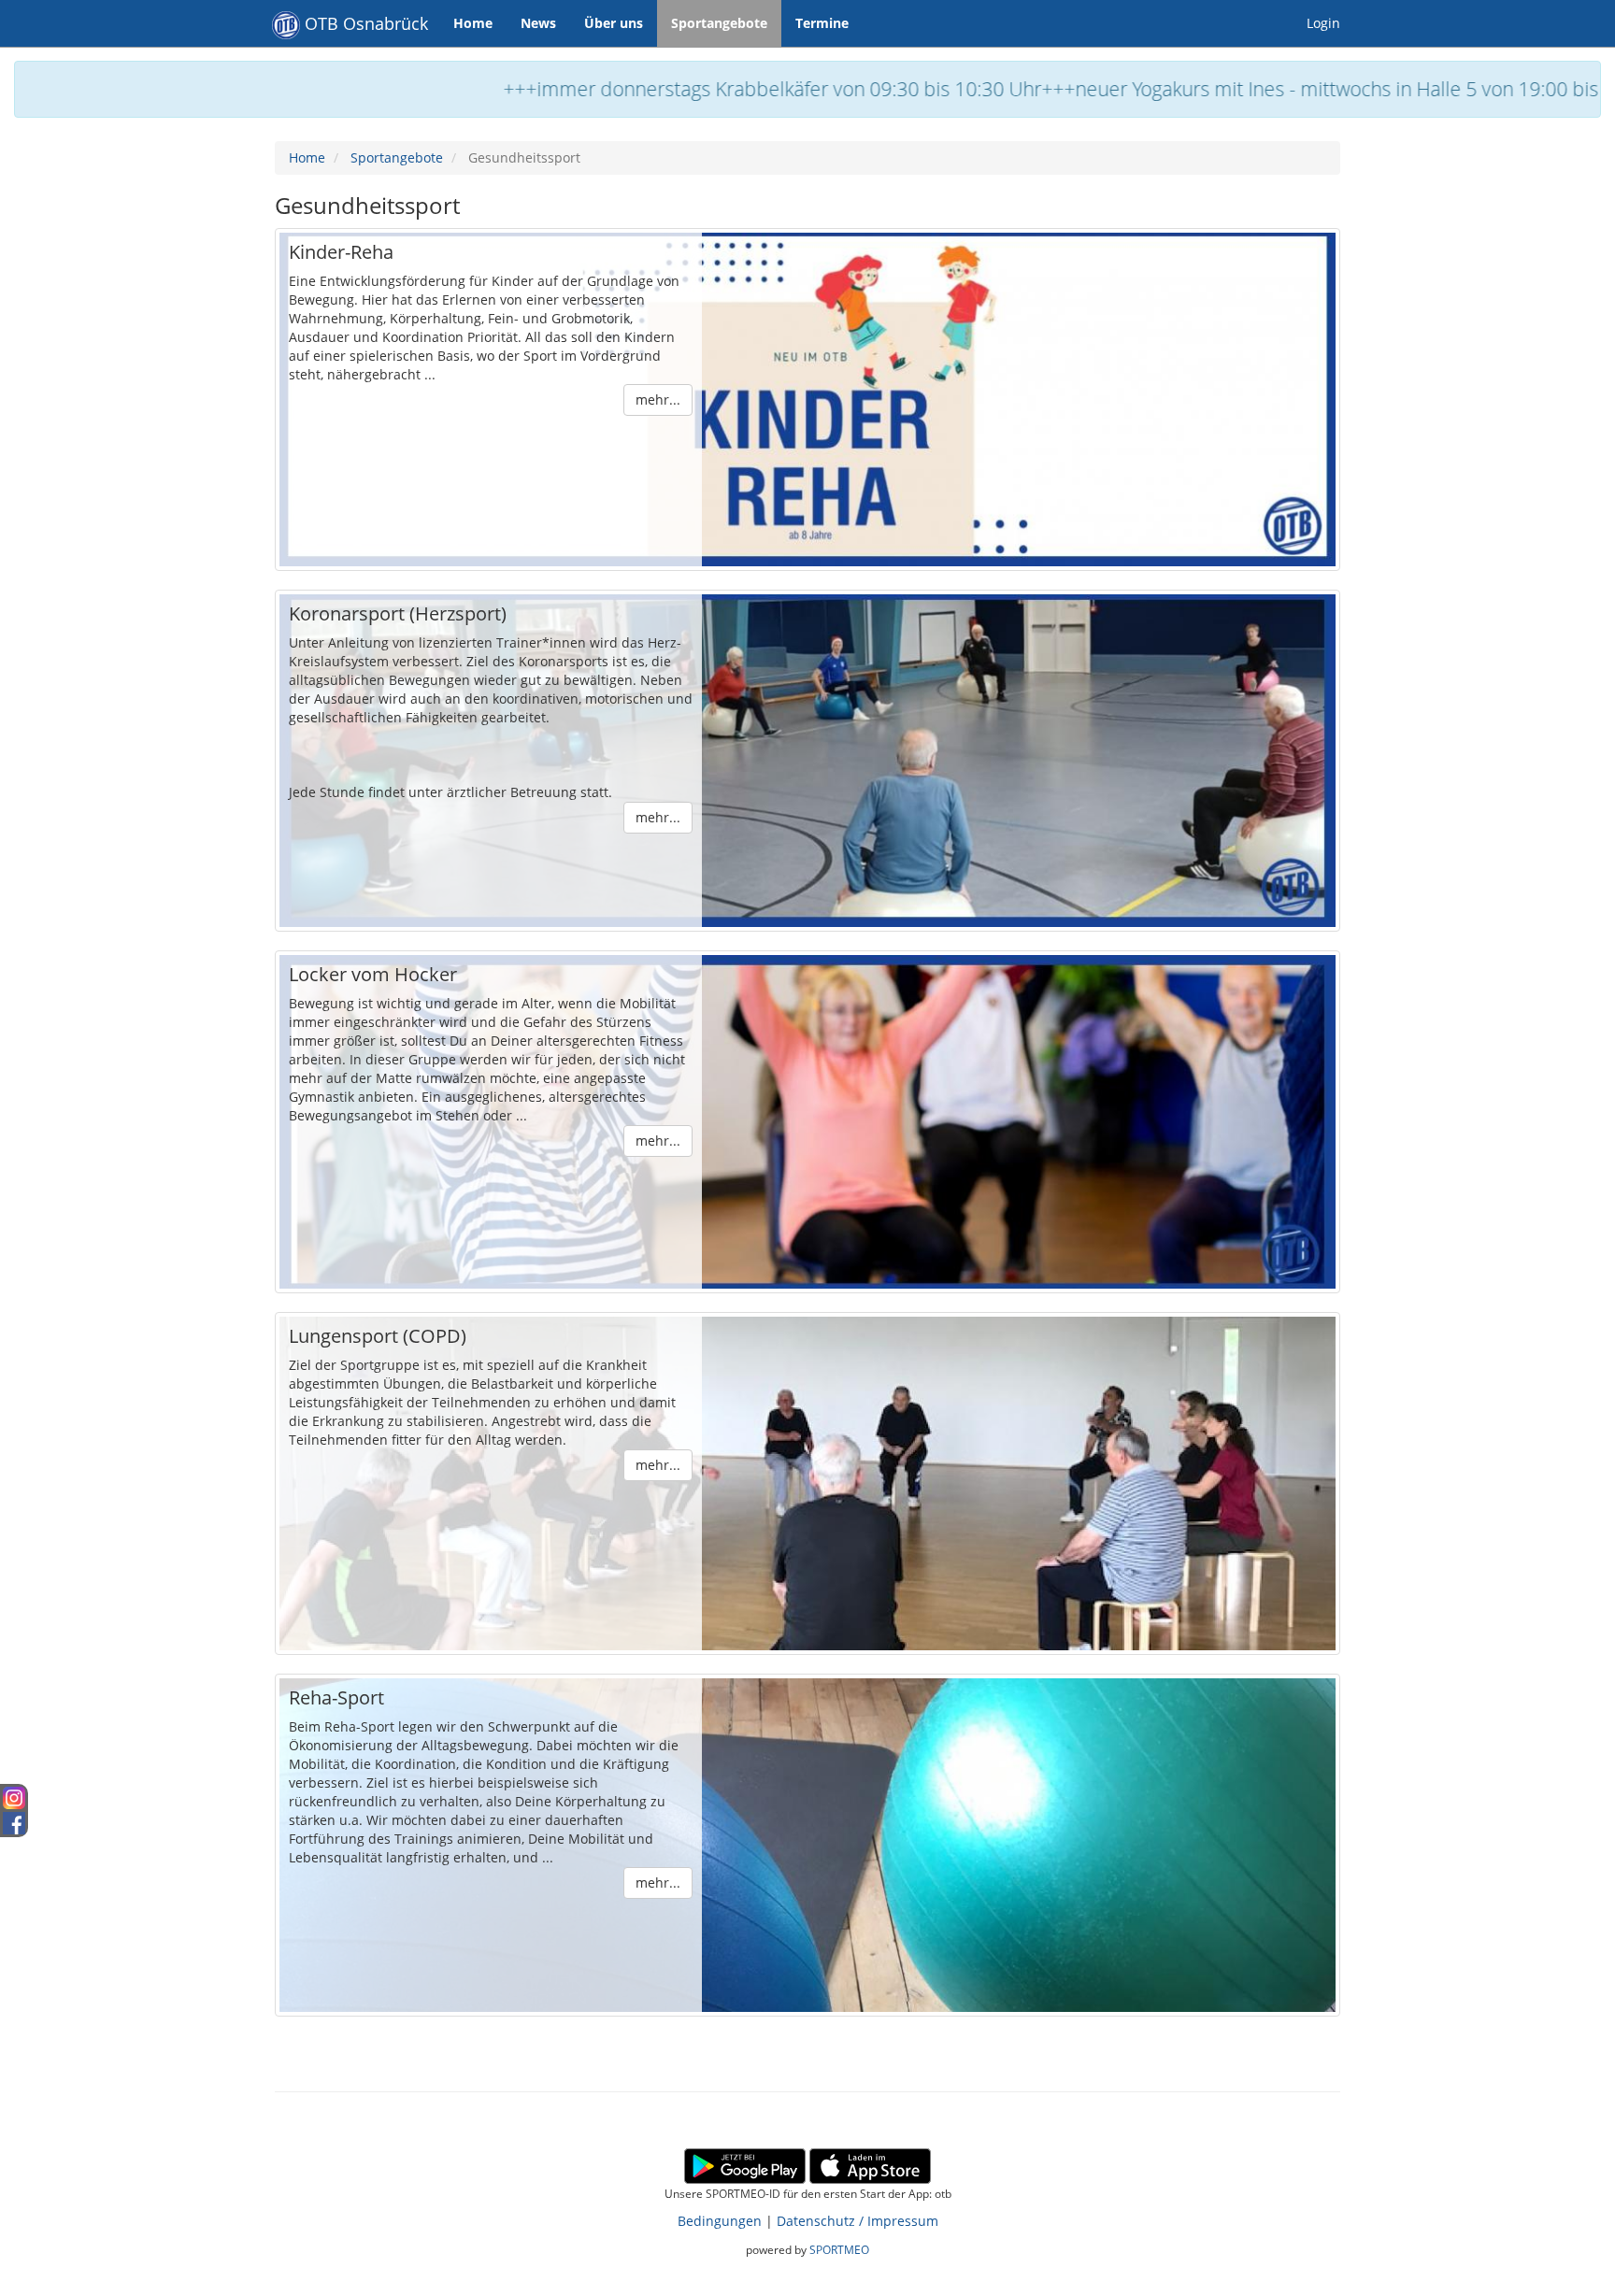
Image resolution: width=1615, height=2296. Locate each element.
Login (1323, 23)
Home (473, 23)
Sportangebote (719, 23)
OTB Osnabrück (364, 23)
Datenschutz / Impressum (858, 2221)
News (538, 23)
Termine (822, 23)
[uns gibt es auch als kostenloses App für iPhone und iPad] (870, 2165)
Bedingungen (720, 2221)
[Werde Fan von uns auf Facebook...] (14, 1820)
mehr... (658, 399)
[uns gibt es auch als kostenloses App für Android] (745, 2165)
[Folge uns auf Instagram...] (14, 1796)
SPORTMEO (839, 2249)
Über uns (614, 23)
